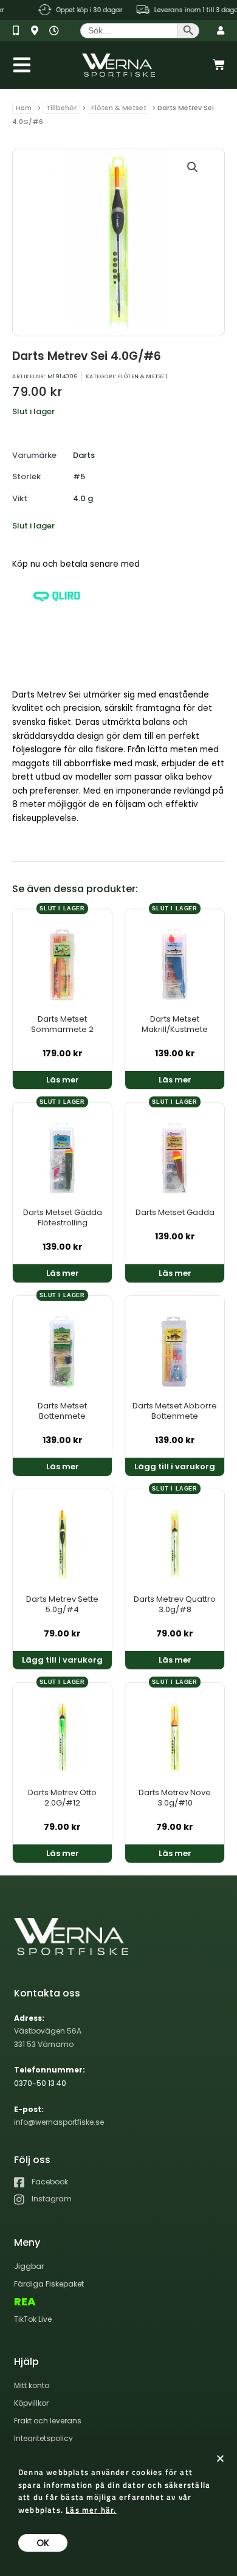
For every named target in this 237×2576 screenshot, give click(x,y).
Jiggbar (29, 2266)
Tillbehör (61, 108)
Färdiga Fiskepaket (49, 2284)
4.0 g (83, 498)
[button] (193, 167)
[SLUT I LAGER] (62, 962)
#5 (79, 476)
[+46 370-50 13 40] (20, 31)
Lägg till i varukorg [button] (175, 1466)
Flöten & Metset (119, 108)
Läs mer (63, 1080)
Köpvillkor (31, 2403)
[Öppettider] (57, 31)
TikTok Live (33, 2319)
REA (25, 2302)
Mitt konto (32, 2385)
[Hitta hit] (39, 31)
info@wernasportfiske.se (59, 2122)
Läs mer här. (91, 2510)
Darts (84, 455)
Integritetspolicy (43, 2438)
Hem (24, 108)
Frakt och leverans (48, 2421)
